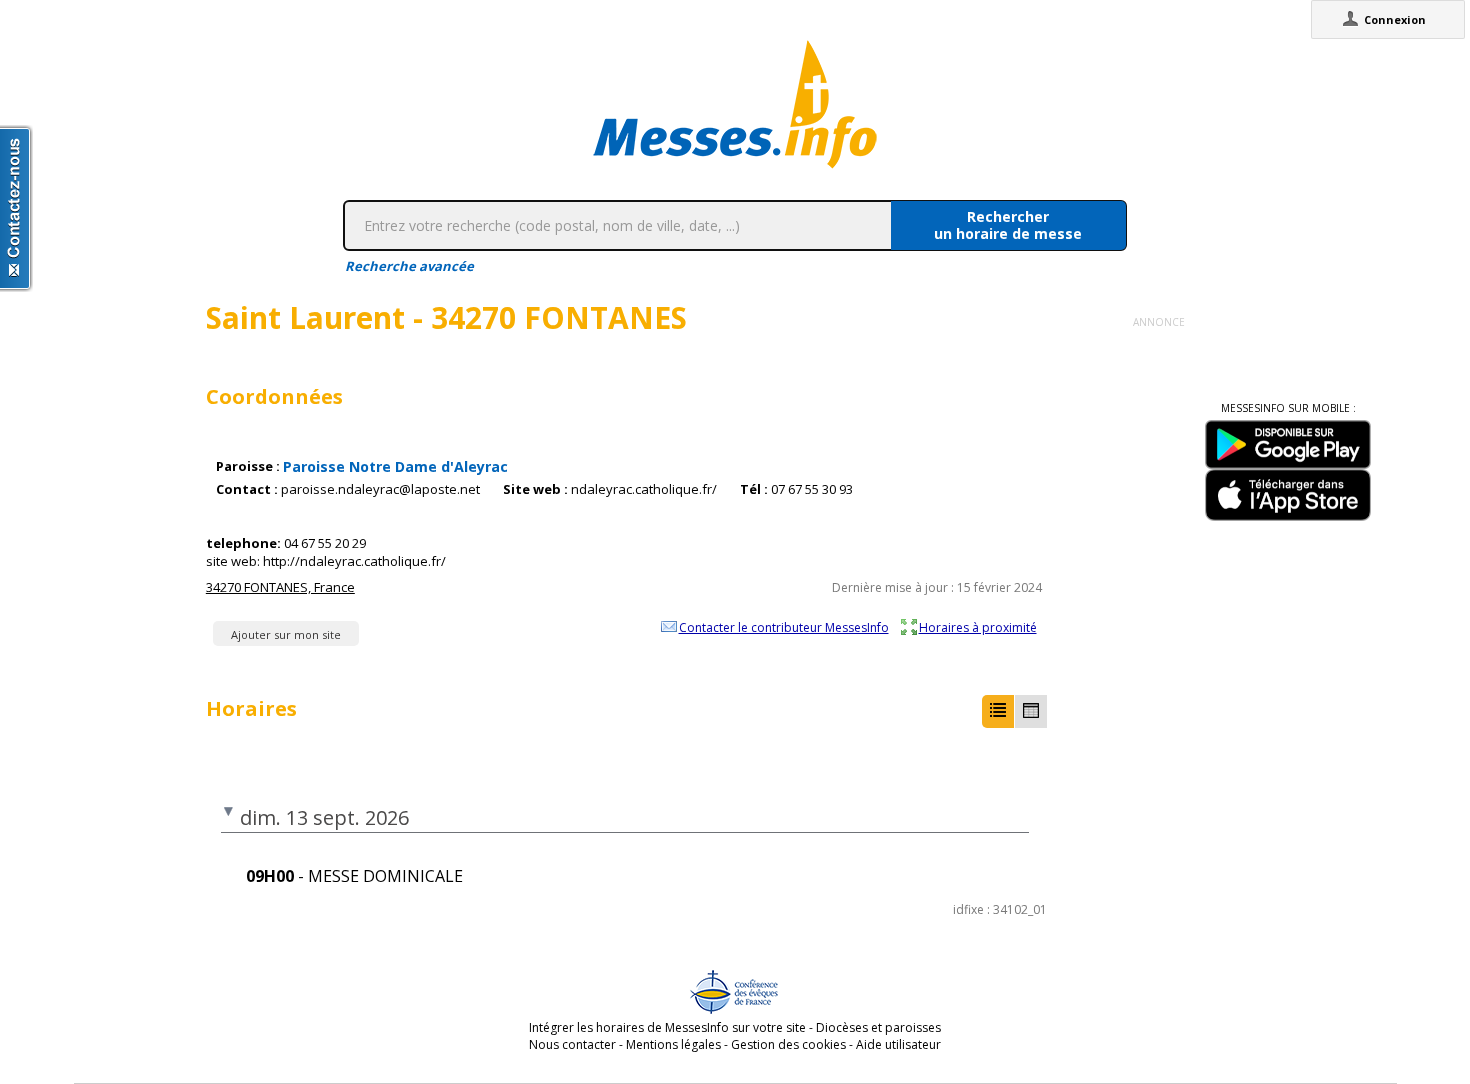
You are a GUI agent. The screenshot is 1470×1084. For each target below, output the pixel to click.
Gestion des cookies (788, 1044)
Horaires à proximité (978, 627)
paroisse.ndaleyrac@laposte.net (380, 489)
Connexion (1395, 19)
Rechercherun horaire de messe (1008, 225)
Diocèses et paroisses (878, 1027)
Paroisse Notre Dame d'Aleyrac (395, 466)
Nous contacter (572, 1044)
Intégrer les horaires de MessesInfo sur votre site (667, 1027)
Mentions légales (673, 1044)
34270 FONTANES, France (280, 587)
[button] (998, 711)
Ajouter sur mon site (286, 634)
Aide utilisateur (898, 1044)
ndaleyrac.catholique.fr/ (644, 489)
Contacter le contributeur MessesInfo (784, 627)
